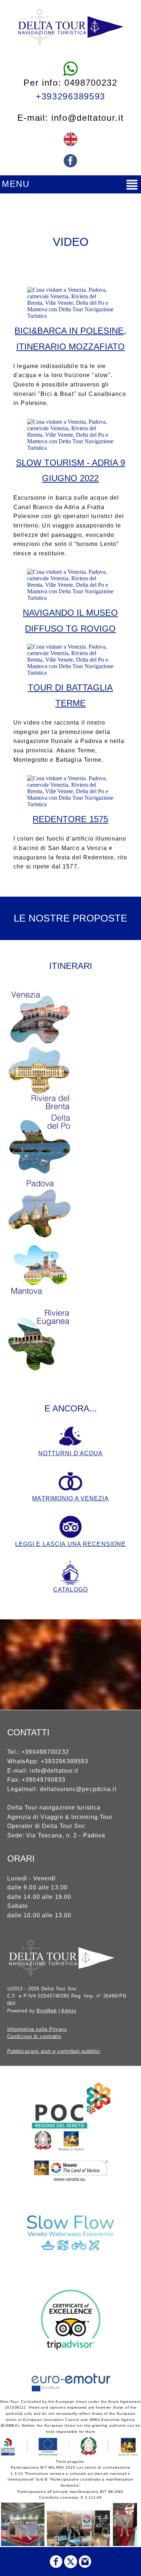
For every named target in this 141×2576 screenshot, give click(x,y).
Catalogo (70, 1590)
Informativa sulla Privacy (37, 2029)
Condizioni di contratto (34, 2036)
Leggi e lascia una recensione (70, 1544)
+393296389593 (70, 96)
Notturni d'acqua (71, 1453)
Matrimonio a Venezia (70, 1498)
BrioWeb (46, 2011)
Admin (69, 2011)
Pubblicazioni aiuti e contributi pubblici (54, 2051)
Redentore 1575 (70, 819)
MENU (16, 184)
